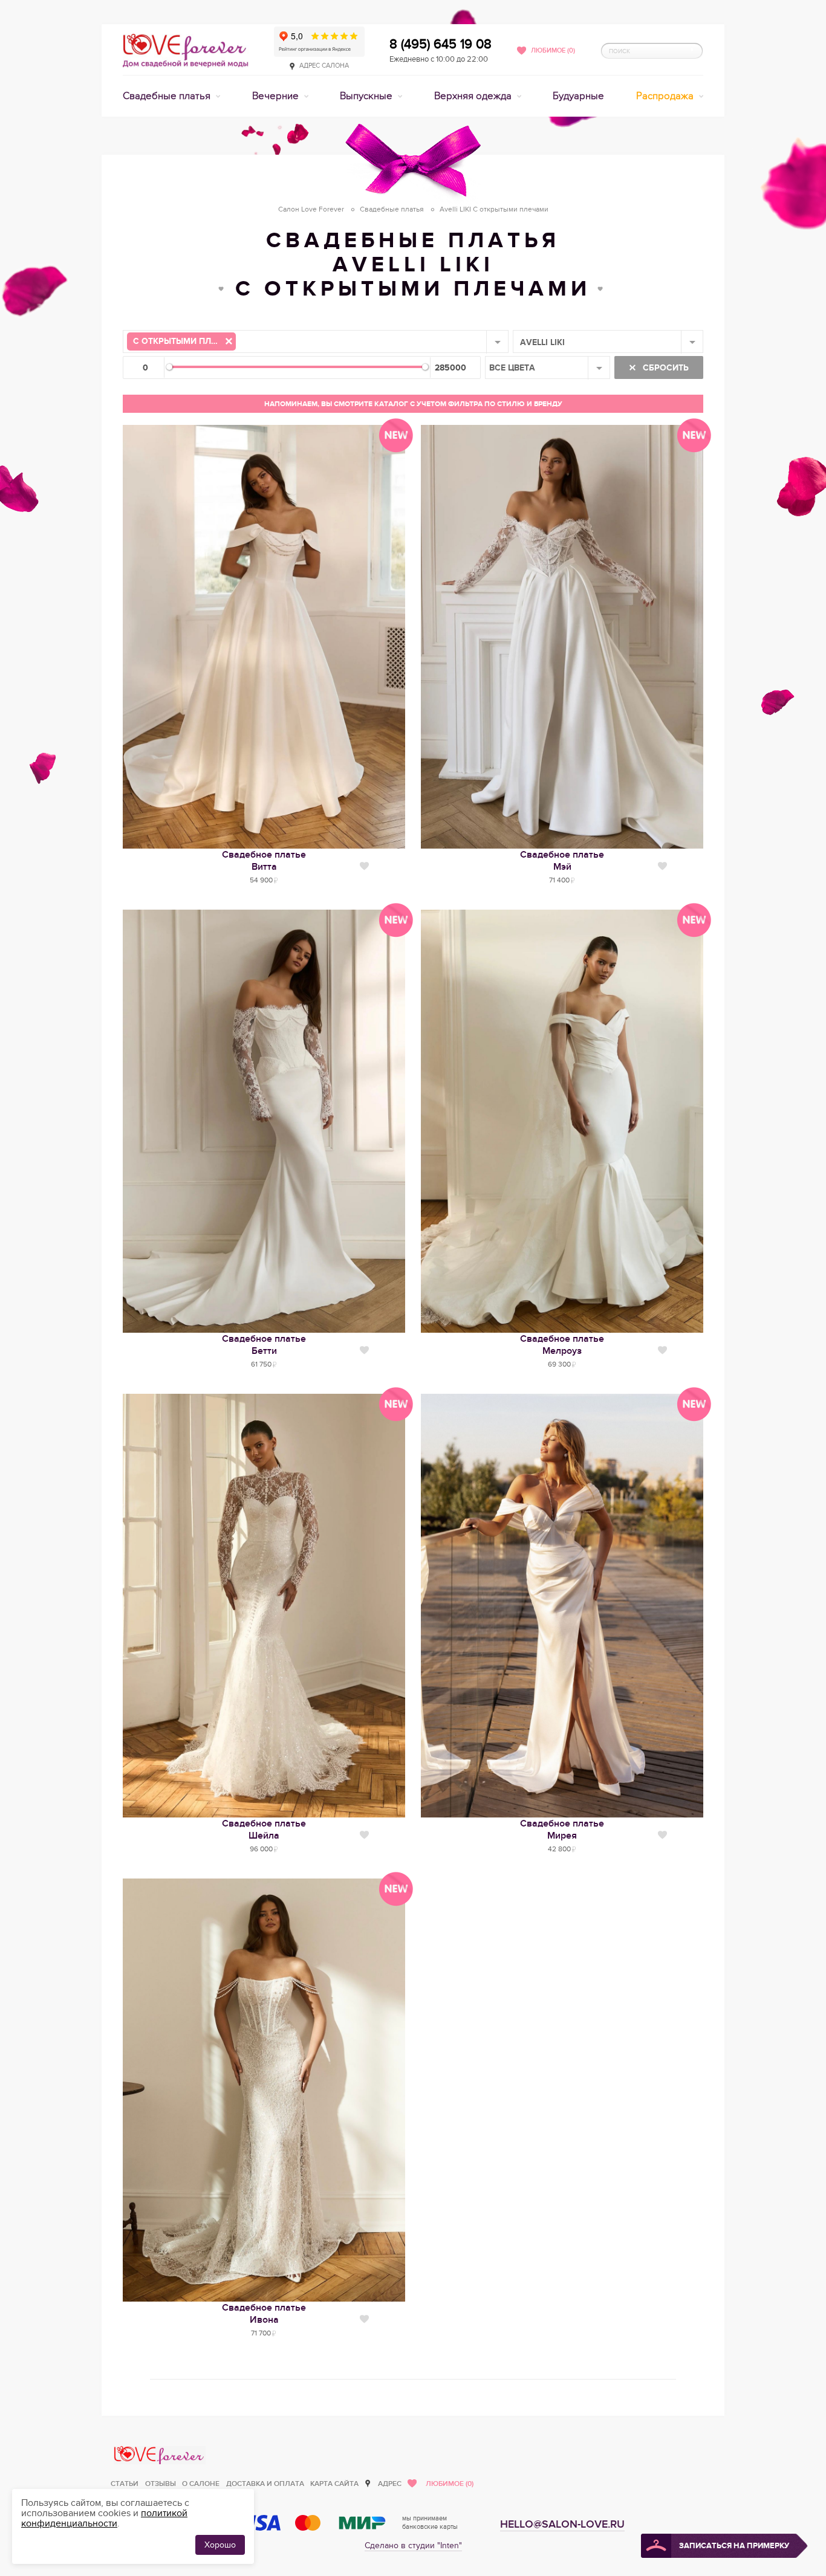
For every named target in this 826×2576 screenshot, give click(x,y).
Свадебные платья (168, 96)
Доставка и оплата (265, 2484)
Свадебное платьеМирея (562, 1830)
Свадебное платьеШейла (264, 1830)
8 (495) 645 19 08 (441, 44)
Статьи (125, 2484)
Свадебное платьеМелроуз (562, 1345)
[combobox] (316, 341)
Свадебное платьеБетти (264, 1345)
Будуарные (578, 96)
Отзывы (161, 2484)
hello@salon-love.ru (562, 2524)
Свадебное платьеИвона (264, 2314)
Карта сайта (334, 2484)
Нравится (364, 866)
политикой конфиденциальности (104, 2518)
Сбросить (665, 368)
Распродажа (666, 96)
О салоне (201, 2484)
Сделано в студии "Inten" (413, 2545)
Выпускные (367, 96)
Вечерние (277, 96)
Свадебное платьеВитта (264, 861)
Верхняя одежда (474, 96)
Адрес (390, 2484)
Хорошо (220, 2545)
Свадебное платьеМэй (562, 861)
